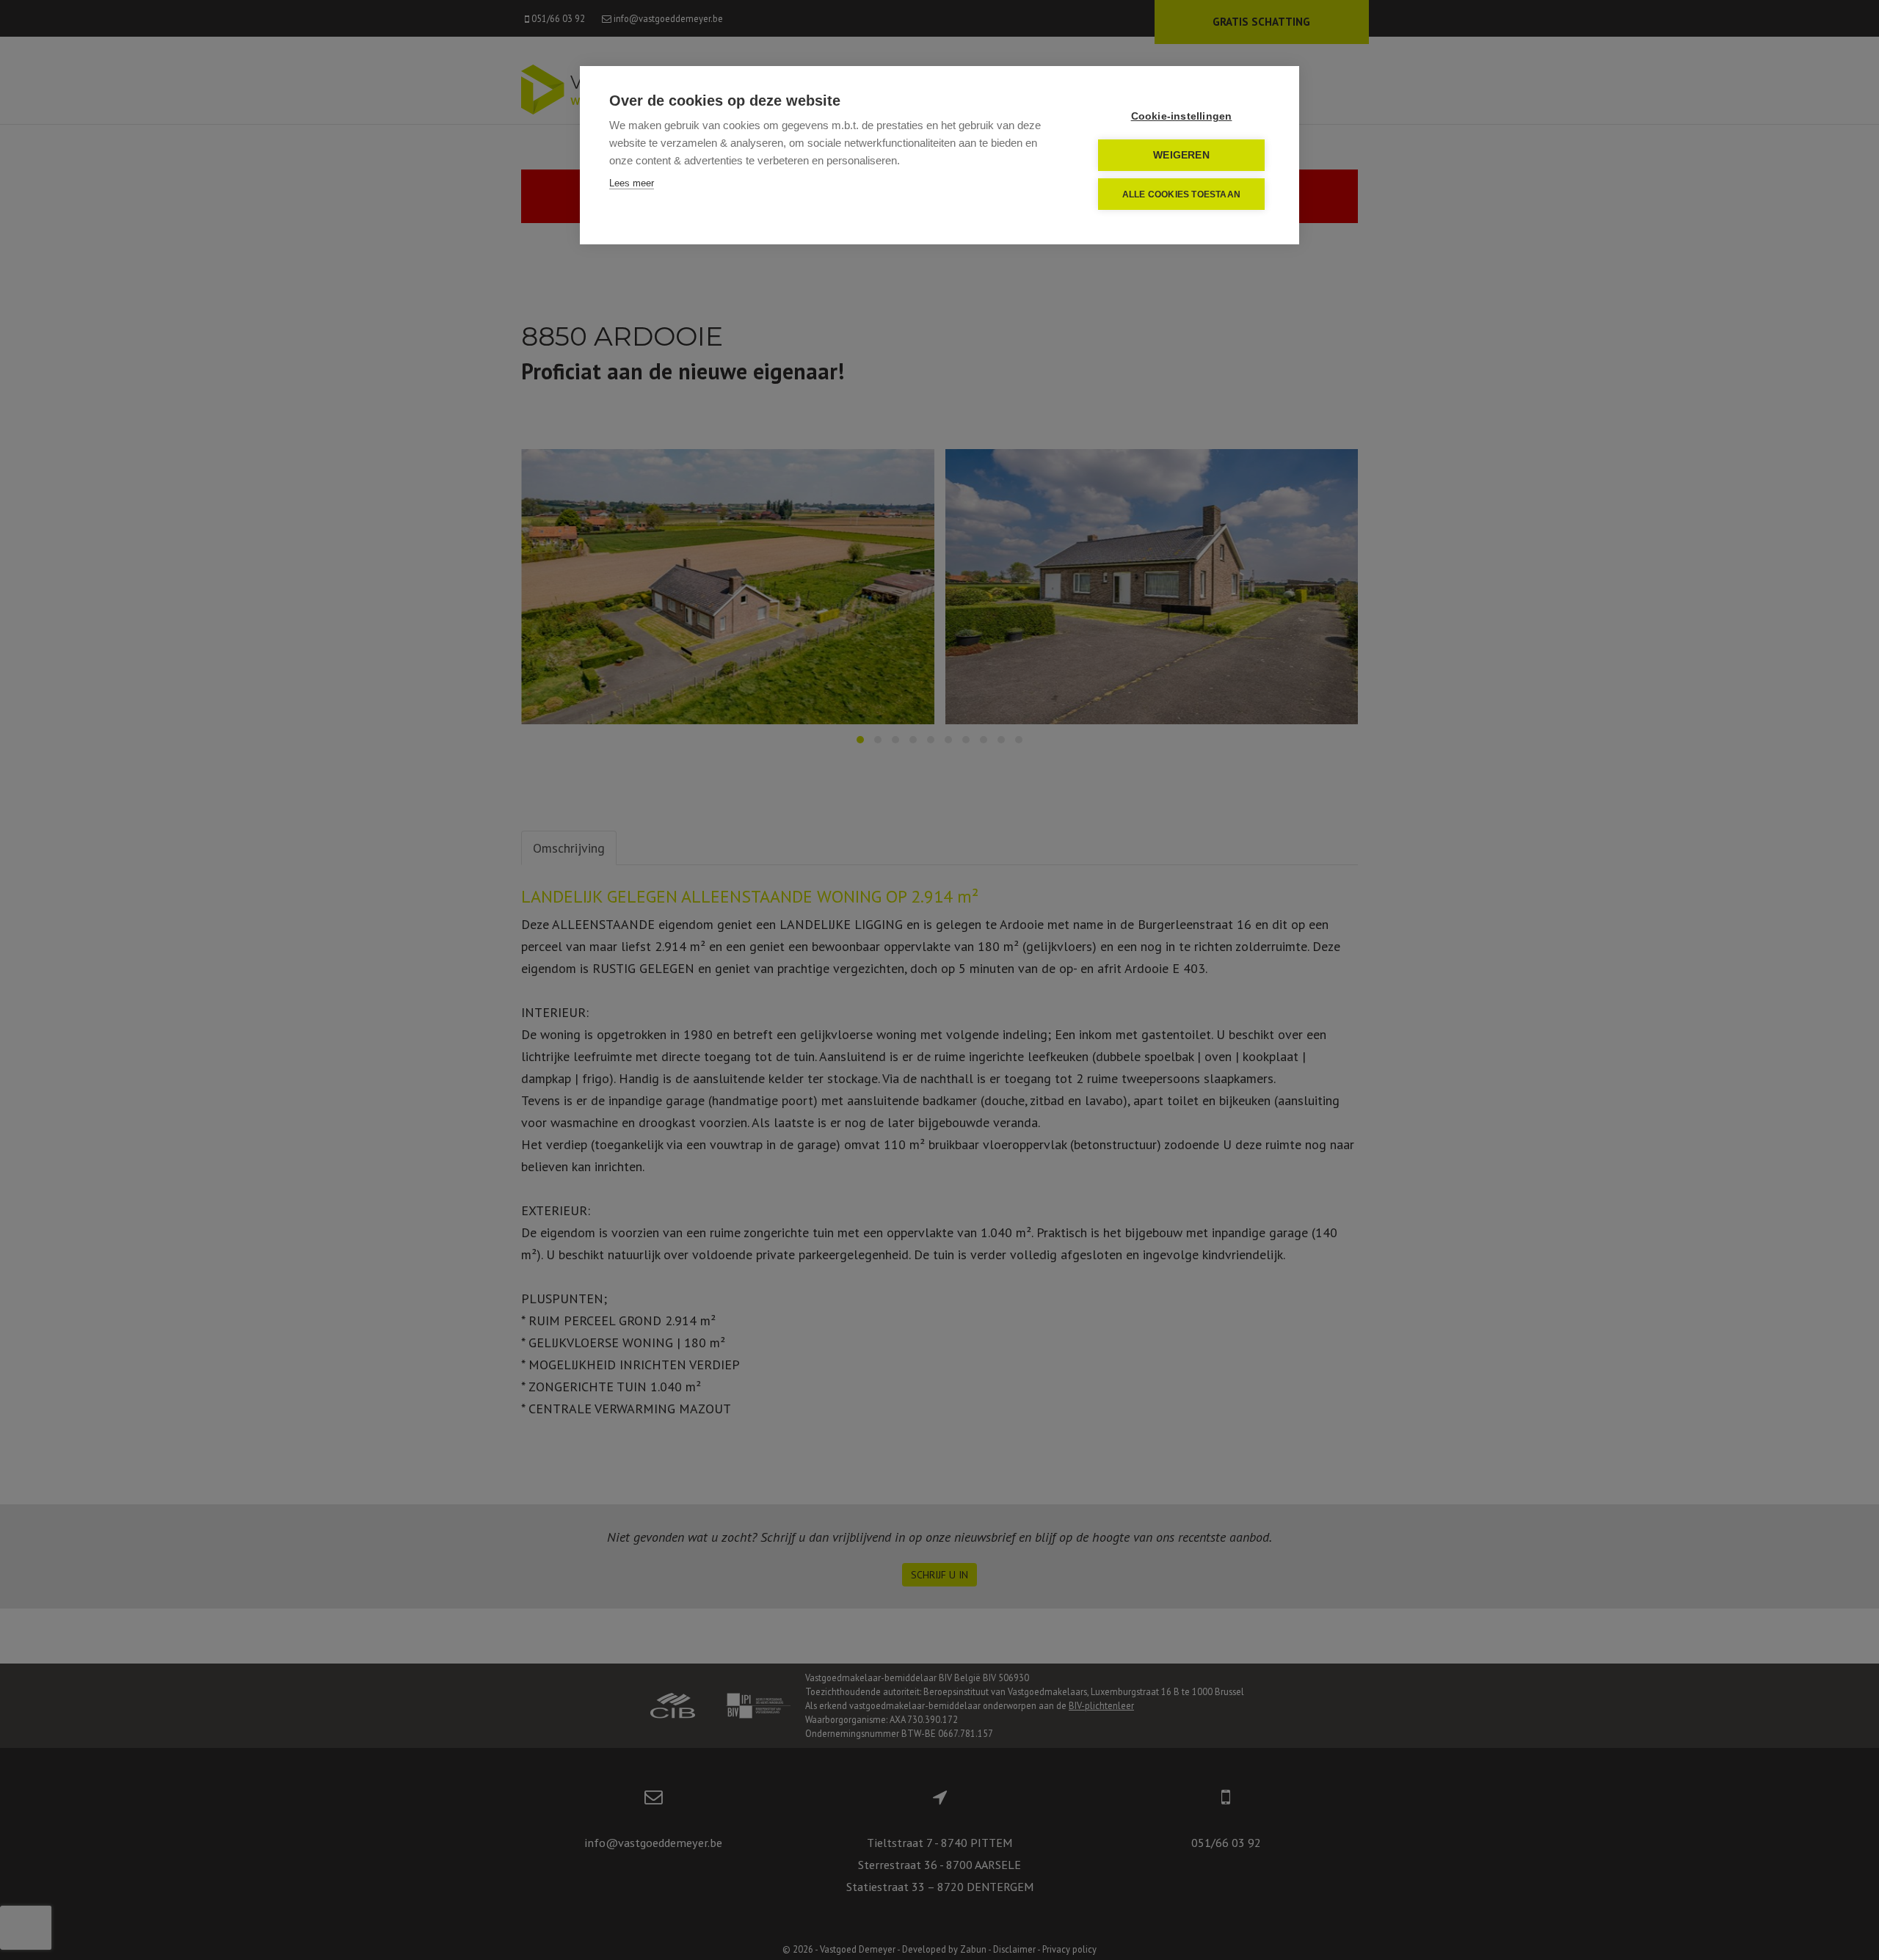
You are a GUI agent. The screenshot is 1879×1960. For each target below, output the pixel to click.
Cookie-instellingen (1182, 116)
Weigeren (1181, 155)
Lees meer (632, 183)
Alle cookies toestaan (1181, 194)
